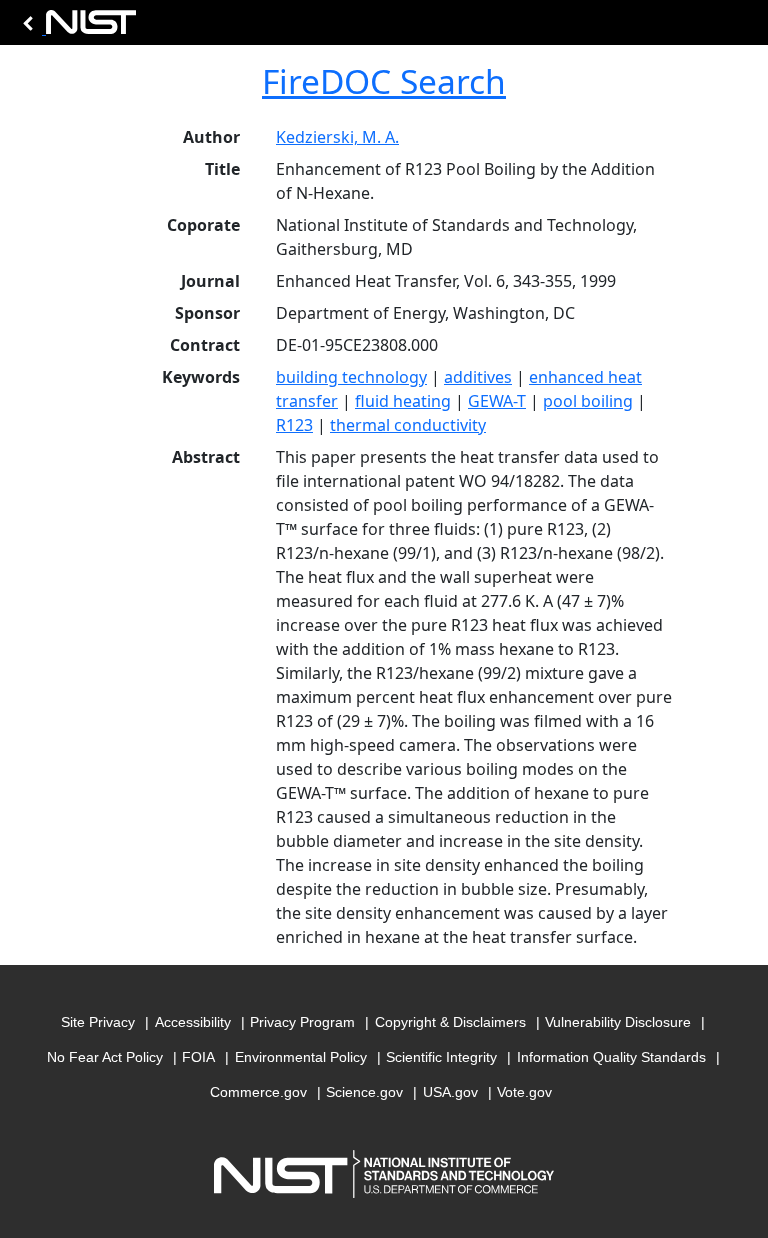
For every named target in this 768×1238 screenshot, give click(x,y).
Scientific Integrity (441, 1057)
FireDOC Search (384, 81)
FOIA (198, 1057)
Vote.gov (524, 1092)
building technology (351, 377)
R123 (294, 425)
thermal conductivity (408, 425)
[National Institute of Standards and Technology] (76, 27)
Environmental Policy (301, 1057)
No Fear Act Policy (105, 1057)
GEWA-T (497, 401)
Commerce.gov (258, 1092)
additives (478, 377)
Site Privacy (98, 1022)
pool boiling (588, 401)
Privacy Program (302, 1022)
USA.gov (450, 1092)
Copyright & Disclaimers (450, 1022)
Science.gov (364, 1092)
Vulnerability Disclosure (618, 1022)
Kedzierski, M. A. (337, 137)
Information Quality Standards (611, 1057)
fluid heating (403, 401)
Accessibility (193, 1022)
